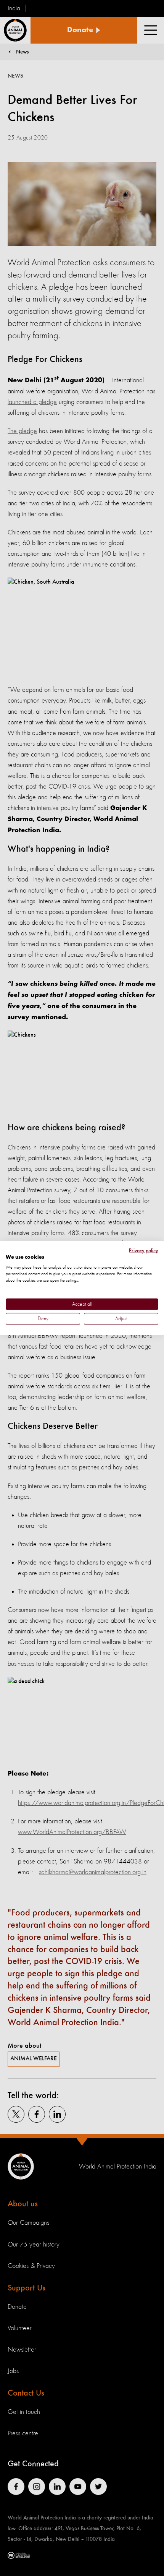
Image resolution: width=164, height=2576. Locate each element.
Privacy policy (144, 1250)
